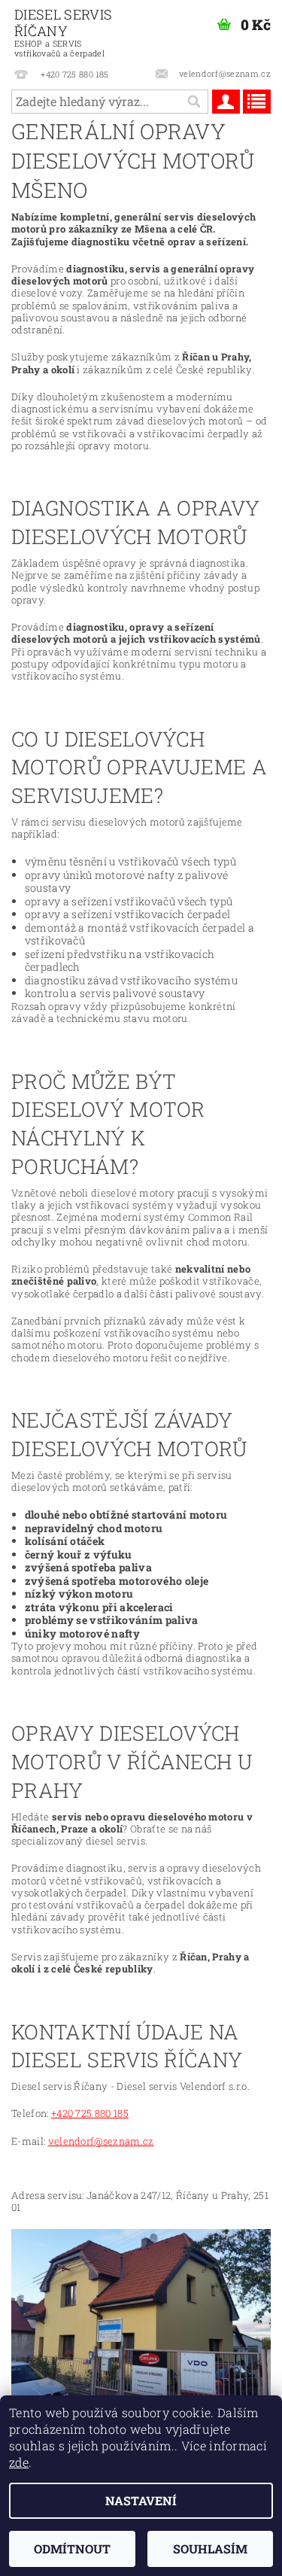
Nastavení (141, 2500)
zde (19, 2462)
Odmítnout (72, 2549)
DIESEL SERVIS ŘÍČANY (63, 32)
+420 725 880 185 (90, 2113)
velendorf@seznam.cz (101, 2141)
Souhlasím (210, 2549)
